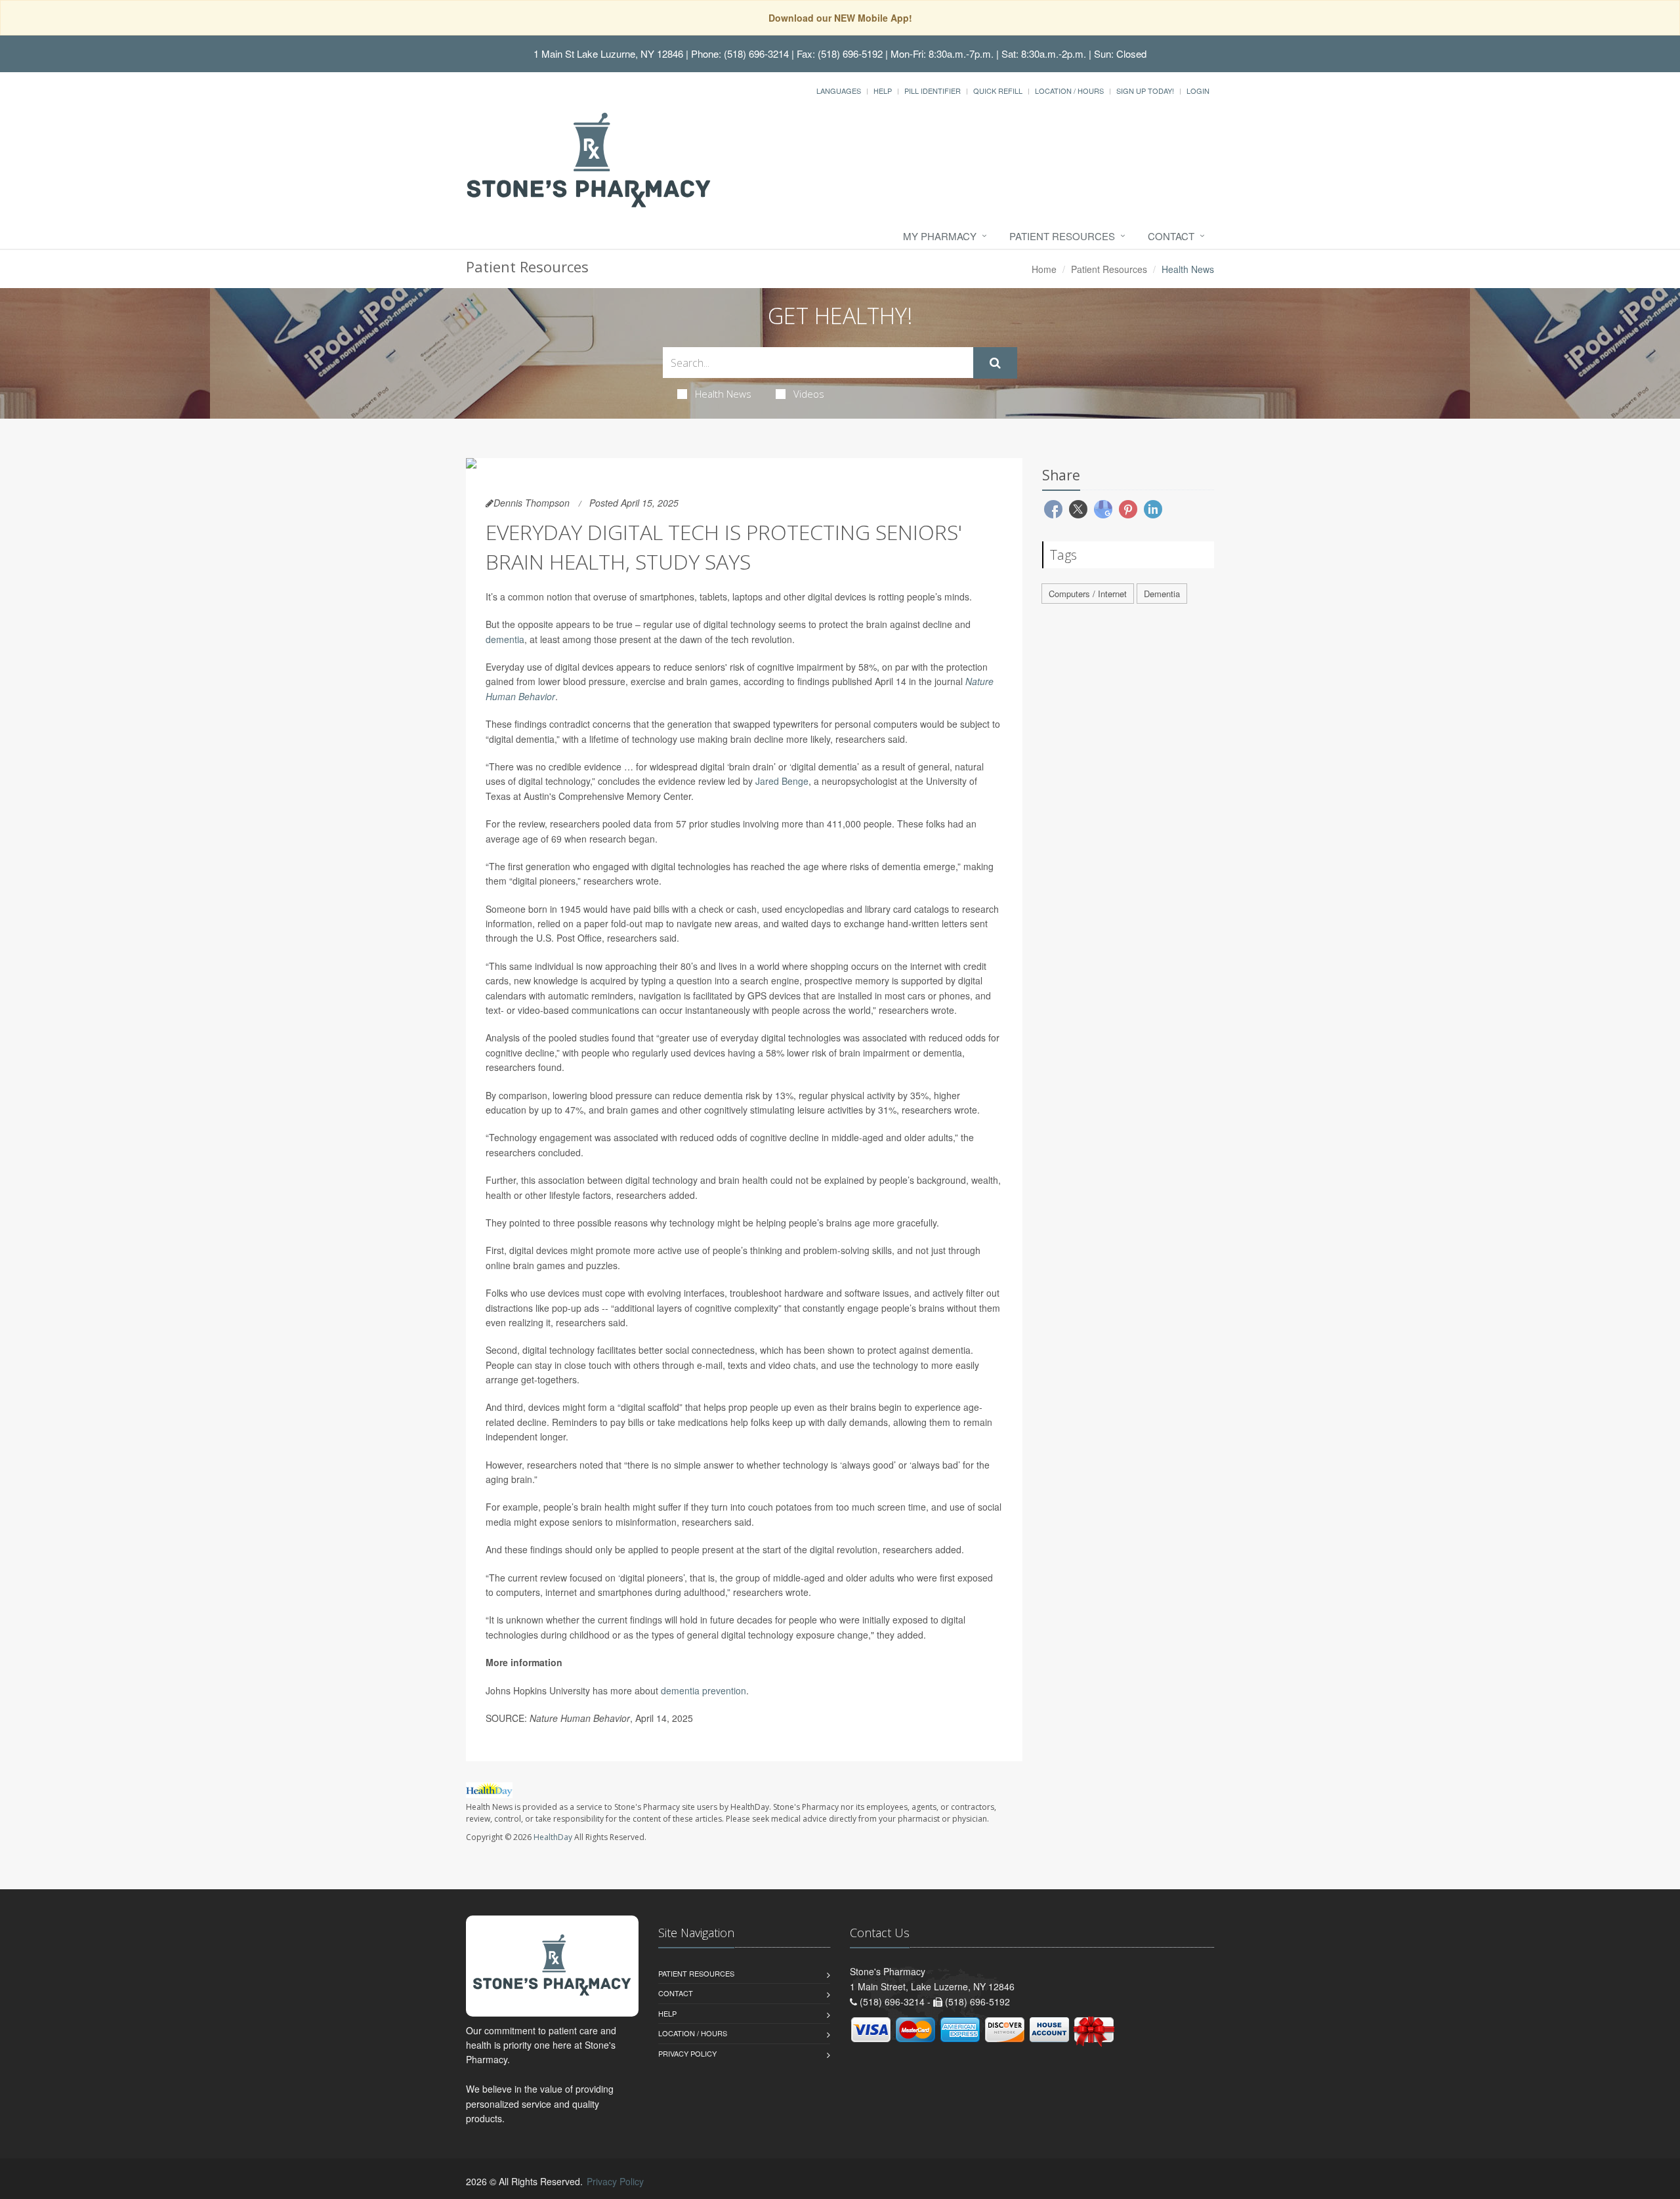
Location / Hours (1069, 91)
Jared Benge (782, 781)
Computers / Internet (1088, 594)
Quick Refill (998, 91)
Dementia (1162, 594)
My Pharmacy (940, 236)
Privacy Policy (687, 2053)
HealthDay (553, 1837)
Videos (809, 394)
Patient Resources (1062, 236)
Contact (1171, 236)
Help (883, 91)
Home (1044, 269)
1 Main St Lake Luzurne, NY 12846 (608, 53)
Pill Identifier (933, 91)
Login (1198, 91)
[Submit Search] (995, 363)
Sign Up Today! (1145, 91)
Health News (723, 394)
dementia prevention (703, 1690)
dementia (505, 639)
